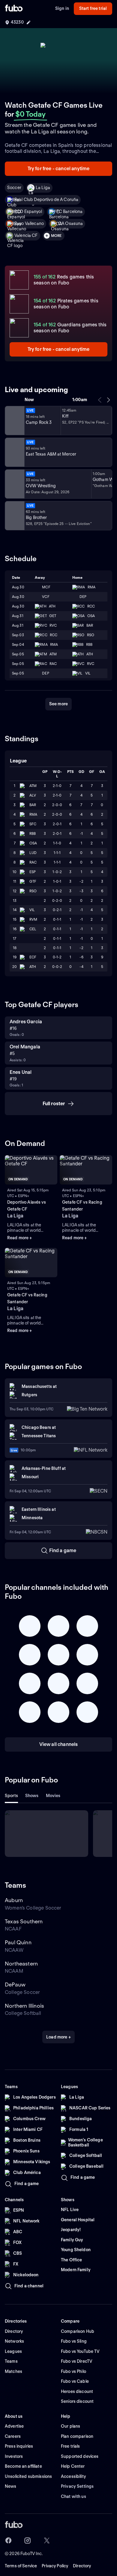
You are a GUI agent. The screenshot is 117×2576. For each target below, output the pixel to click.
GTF (33, 881)
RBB (33, 833)
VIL (32, 910)
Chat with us (73, 2496)
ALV (33, 795)
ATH (33, 967)
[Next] (108, 400)
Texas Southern (24, 1921)
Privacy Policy (55, 2566)
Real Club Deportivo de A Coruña (46, 200)
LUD (33, 853)
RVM (33, 919)
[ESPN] (14, 452)
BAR (33, 805)
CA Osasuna (70, 223)
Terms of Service (21, 2566)
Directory (82, 2566)
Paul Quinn (18, 1942)
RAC (33, 862)
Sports (11, 1796)
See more (58, 704)
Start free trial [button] (93, 8)
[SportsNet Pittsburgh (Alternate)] (14, 484)
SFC (33, 824)
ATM (33, 786)
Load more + (58, 2037)
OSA (33, 843)
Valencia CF (26, 235)
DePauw (15, 1984)
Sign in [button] (62, 8)
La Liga (43, 188)
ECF (33, 957)
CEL (33, 929)
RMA (33, 814)
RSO (33, 891)
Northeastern (21, 1964)
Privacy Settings (77, 2486)
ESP (33, 872)
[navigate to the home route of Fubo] (14, 9)
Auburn (14, 1900)
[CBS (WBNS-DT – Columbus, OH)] (14, 516)
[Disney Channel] (14, 421)
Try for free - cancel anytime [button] (59, 169)
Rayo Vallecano (29, 223)
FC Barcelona (70, 211)
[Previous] (100, 400)
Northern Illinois (24, 2006)
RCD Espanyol (28, 211)
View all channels (59, 1744)
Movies (53, 1796)
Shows (32, 1796)
